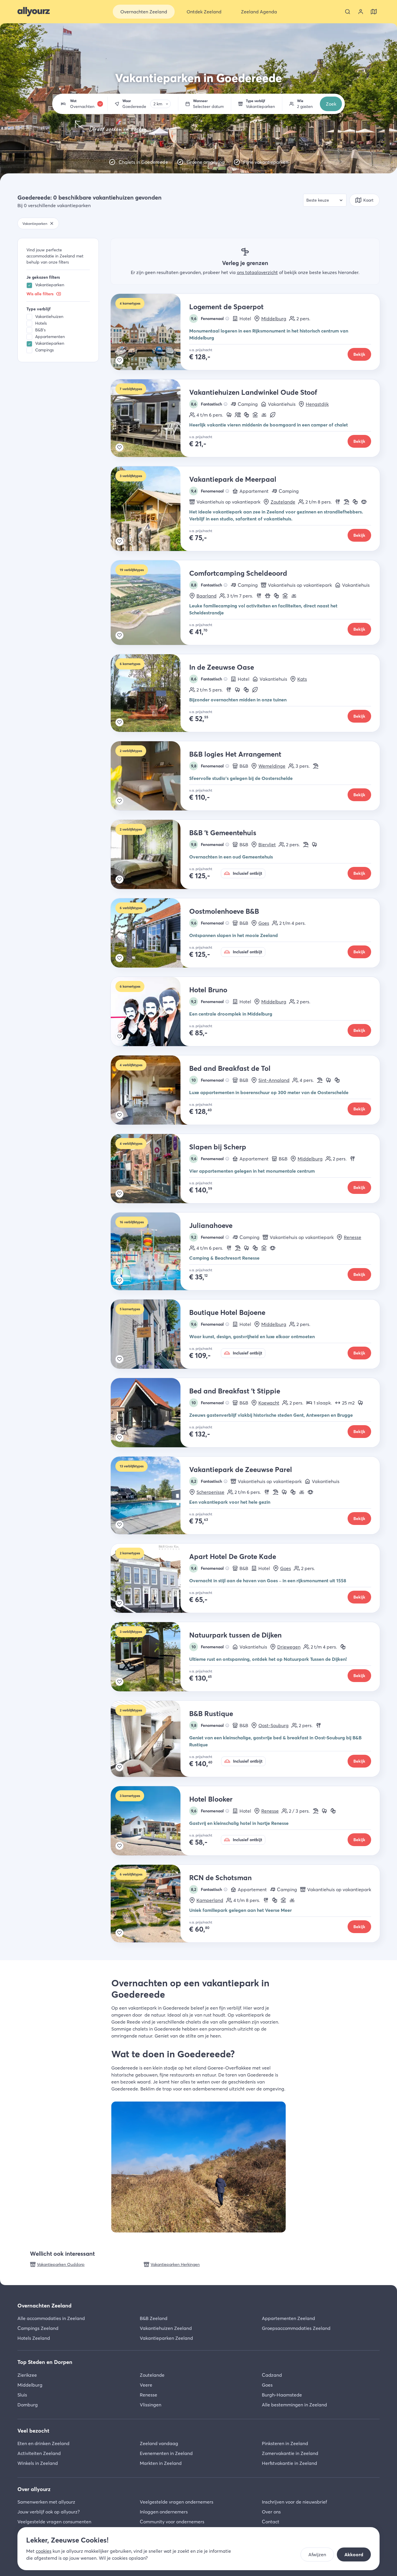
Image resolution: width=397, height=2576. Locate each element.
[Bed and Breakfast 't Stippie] (150, 1413)
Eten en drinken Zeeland (43, 2443)
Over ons (271, 2512)
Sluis (22, 2395)
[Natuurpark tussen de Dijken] (150, 1657)
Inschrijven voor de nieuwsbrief (294, 2502)
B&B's (40, 330)
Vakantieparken (50, 285)
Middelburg (274, 319)
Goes (264, 923)
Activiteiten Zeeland (39, 2453)
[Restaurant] (338, 502)
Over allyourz (34, 2489)
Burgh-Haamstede (282, 2395)
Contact (271, 2522)
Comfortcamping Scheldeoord (238, 573)
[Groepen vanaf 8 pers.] (238, 415)
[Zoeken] (348, 12)
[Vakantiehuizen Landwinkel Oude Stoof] (150, 418)
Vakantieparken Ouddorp (61, 2264)
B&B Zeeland (154, 2318)
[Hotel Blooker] (150, 1821)
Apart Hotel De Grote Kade (233, 1557)
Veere (146, 2385)
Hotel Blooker (211, 1799)
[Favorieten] (119, 360)
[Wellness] (364, 502)
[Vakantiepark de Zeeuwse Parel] (150, 1495)
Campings (44, 350)
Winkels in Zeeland (38, 2463)
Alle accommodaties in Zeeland (51, 2318)
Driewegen (289, 1647)
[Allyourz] (34, 12)
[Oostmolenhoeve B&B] (150, 933)
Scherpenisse (210, 1492)
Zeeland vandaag (159, 2443)
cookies (44, 2551)
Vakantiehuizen (49, 317)
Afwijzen (317, 2554)
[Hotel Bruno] (150, 1011)
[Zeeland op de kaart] (374, 12)
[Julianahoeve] (150, 1251)
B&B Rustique (211, 1714)
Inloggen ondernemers (164, 2512)
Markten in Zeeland (161, 2463)
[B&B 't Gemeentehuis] (150, 854)
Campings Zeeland (38, 2328)
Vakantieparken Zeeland (166, 2338)
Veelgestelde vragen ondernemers (177, 2502)
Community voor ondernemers (172, 2522)
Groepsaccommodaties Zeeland (296, 2328)
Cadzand (272, 2375)
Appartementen (50, 337)
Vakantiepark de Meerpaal (233, 479)
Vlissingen (151, 2405)
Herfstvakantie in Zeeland (289, 2463)
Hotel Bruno (208, 990)
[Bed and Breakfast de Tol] (150, 1090)
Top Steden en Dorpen (45, 2362)
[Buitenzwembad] (264, 415)
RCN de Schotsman (220, 1878)
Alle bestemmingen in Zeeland (294, 2405)
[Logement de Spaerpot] (150, 332)
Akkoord (354, 2554)
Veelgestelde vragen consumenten (54, 2522)
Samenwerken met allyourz (46, 2502)
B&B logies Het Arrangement (235, 754)
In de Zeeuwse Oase (222, 667)
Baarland (206, 596)
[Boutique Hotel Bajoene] (150, 1334)
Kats (302, 679)
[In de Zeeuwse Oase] (150, 693)
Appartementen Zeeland (288, 2318)
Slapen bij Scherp (218, 1147)
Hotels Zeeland (34, 2338)
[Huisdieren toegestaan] (268, 596)
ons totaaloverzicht (257, 272)
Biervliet (267, 845)
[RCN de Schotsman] (150, 1904)
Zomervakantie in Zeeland (290, 2453)
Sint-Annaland (274, 1080)
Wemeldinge (272, 766)
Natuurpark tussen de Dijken (235, 1635)
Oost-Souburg (273, 1725)
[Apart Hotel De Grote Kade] (150, 1578)
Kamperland (210, 1900)
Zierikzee (27, 2375)
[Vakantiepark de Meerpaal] (150, 509)
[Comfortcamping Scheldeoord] (150, 603)
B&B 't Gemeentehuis (223, 833)
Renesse (353, 1237)
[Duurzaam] (273, 415)
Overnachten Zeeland (44, 2306)
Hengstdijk (317, 404)
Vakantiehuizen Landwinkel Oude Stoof (253, 392)
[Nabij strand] (346, 502)
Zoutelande (283, 502)
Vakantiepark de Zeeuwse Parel (241, 1470)
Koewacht (269, 1403)
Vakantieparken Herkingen (175, 2264)
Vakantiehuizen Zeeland (166, 2328)
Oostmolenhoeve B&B (224, 911)
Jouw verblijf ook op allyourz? (49, 2512)
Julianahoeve (211, 1225)
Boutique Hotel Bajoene (227, 1312)
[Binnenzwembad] (255, 415)
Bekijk (359, 354)
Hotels (41, 323)
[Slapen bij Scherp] (150, 1169)
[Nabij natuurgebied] (229, 415)
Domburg (28, 2405)
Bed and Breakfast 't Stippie (235, 1391)
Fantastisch (207, 404)
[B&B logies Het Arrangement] (150, 776)
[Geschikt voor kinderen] (246, 415)
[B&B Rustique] (150, 1739)
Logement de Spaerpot (226, 307)
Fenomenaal (208, 319)
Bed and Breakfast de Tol (230, 1068)
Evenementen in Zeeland (166, 2453)
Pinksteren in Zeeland (285, 2443)
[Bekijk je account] (361, 12)
